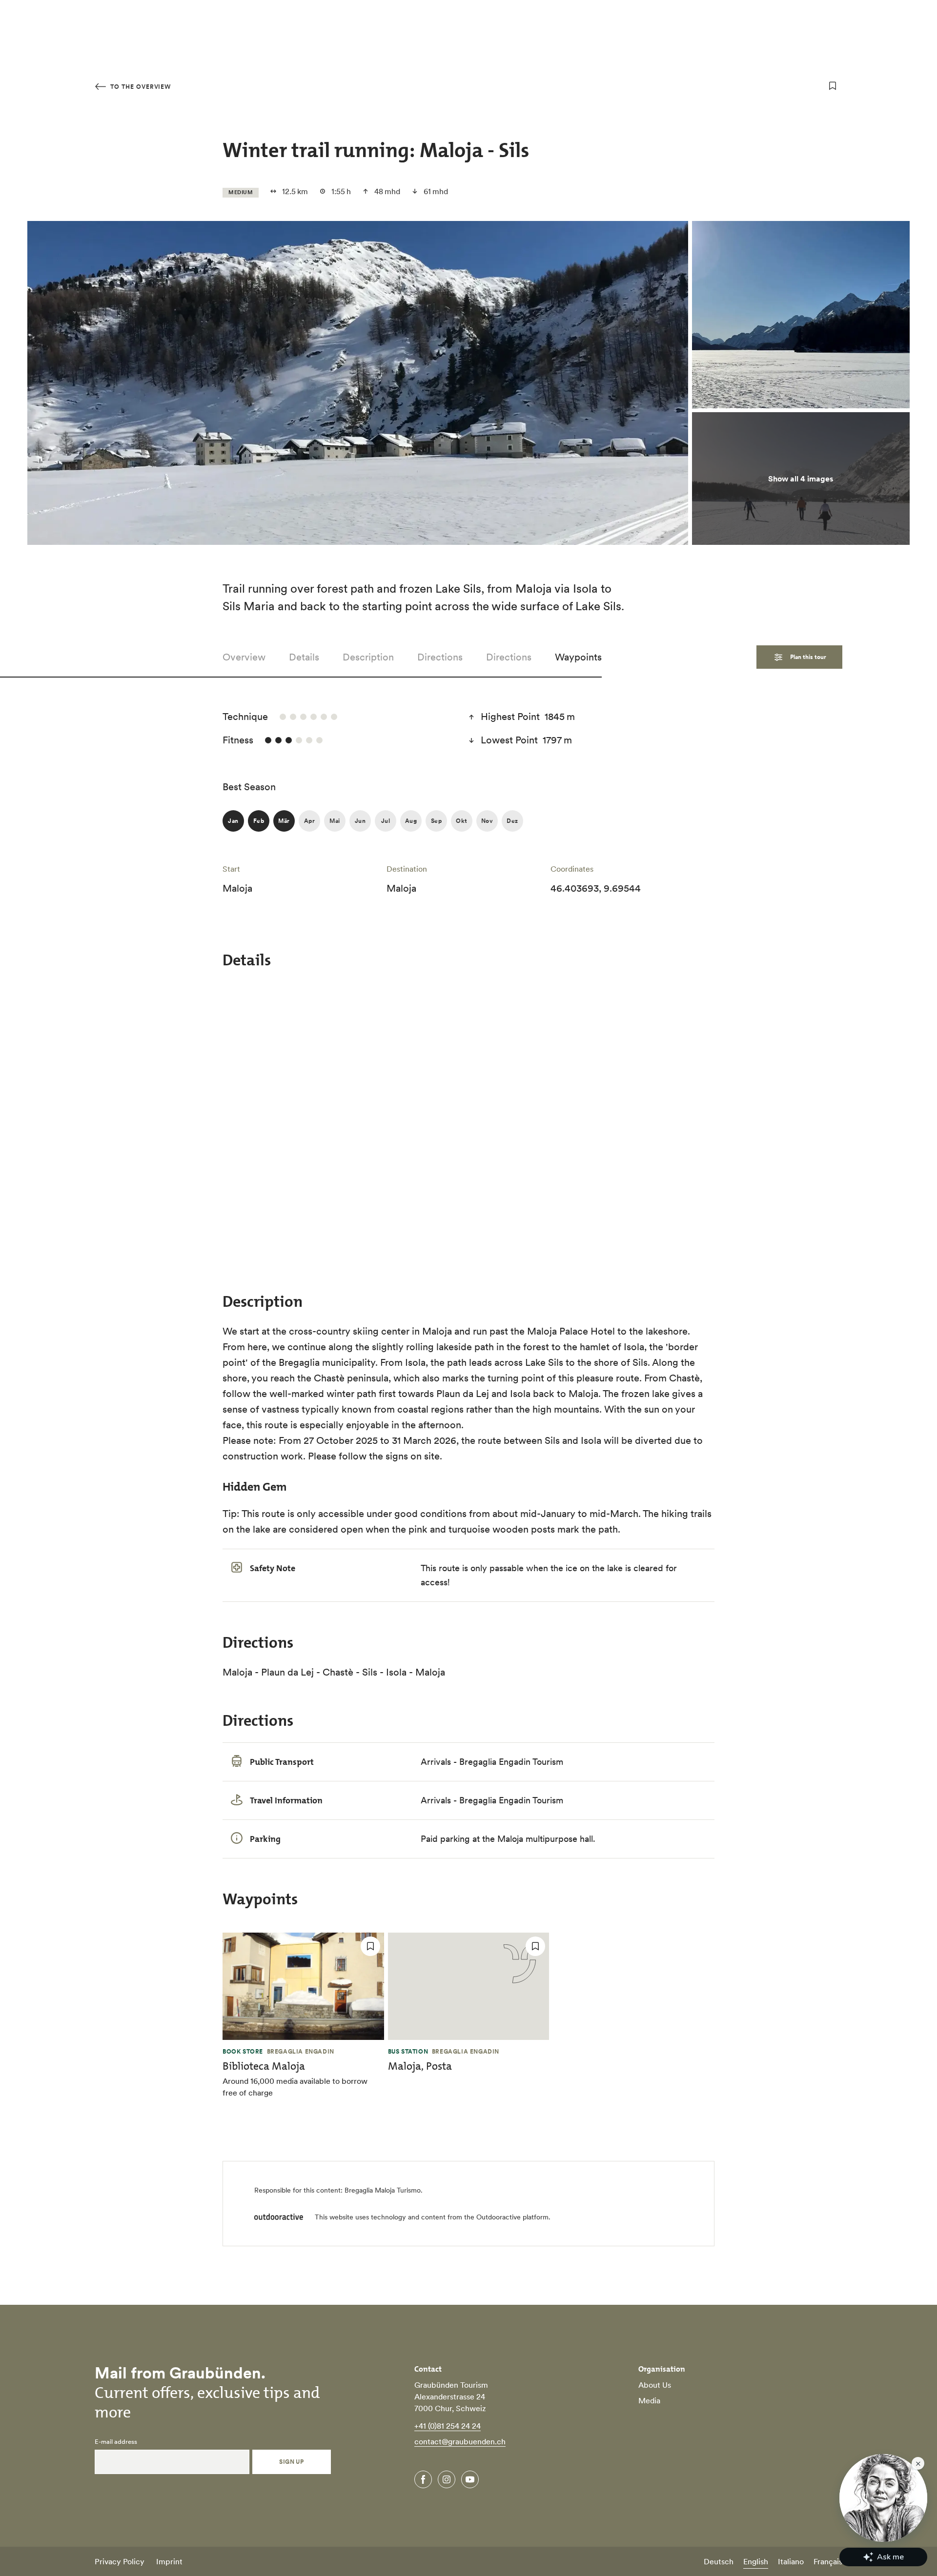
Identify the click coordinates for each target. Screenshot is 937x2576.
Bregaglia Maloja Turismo (383, 2190)
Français (828, 2561)
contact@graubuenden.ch (460, 2441)
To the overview (140, 87)
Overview (244, 657)
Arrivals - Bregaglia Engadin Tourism (492, 1762)
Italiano (791, 2561)
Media (649, 2400)
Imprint (169, 2561)
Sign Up (291, 2462)
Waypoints (578, 657)
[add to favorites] (833, 86)
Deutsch (719, 2561)
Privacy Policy (120, 2561)
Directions (440, 657)
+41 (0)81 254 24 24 (448, 2426)
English (756, 2561)
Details (304, 657)
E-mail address (116, 2442)
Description (368, 657)
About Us (655, 2385)
